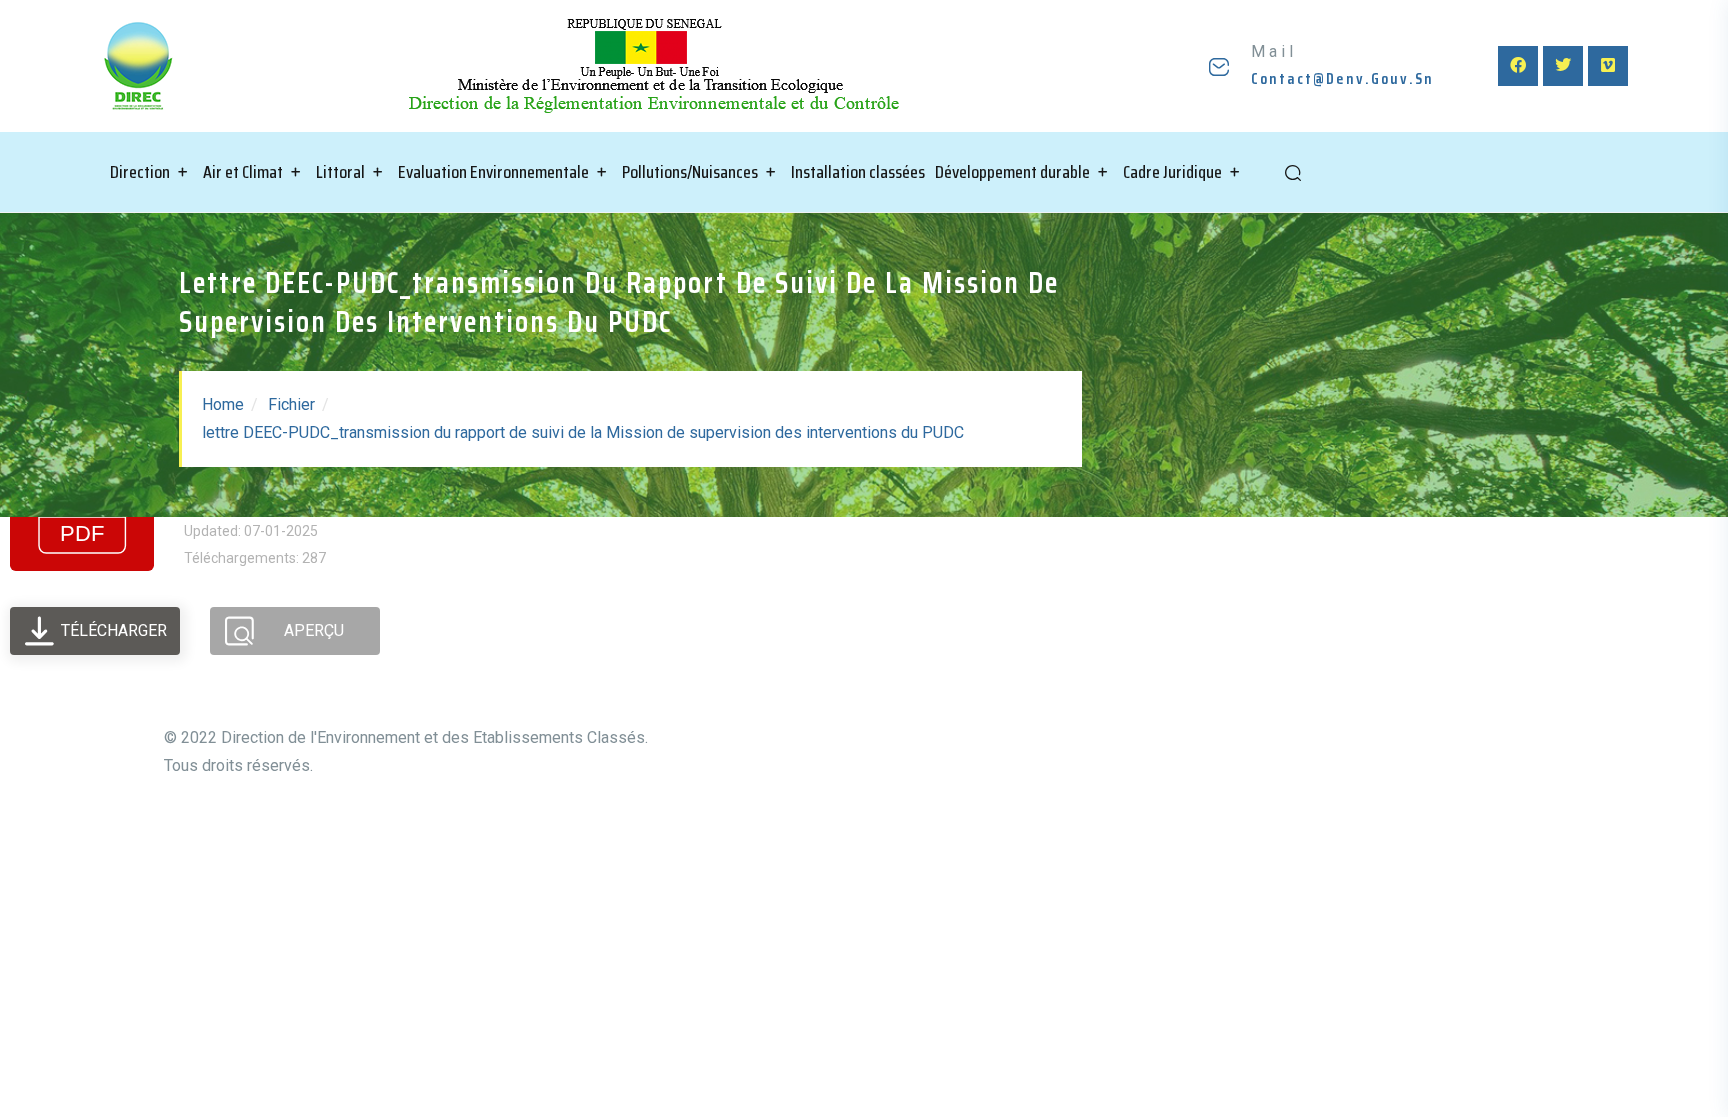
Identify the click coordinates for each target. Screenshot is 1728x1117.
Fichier (291, 404)
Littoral (340, 172)
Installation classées (858, 172)
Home (223, 404)
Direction (140, 172)
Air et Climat (243, 172)
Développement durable (1012, 172)
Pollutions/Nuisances (690, 172)
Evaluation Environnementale (493, 172)
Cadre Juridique (1172, 172)
